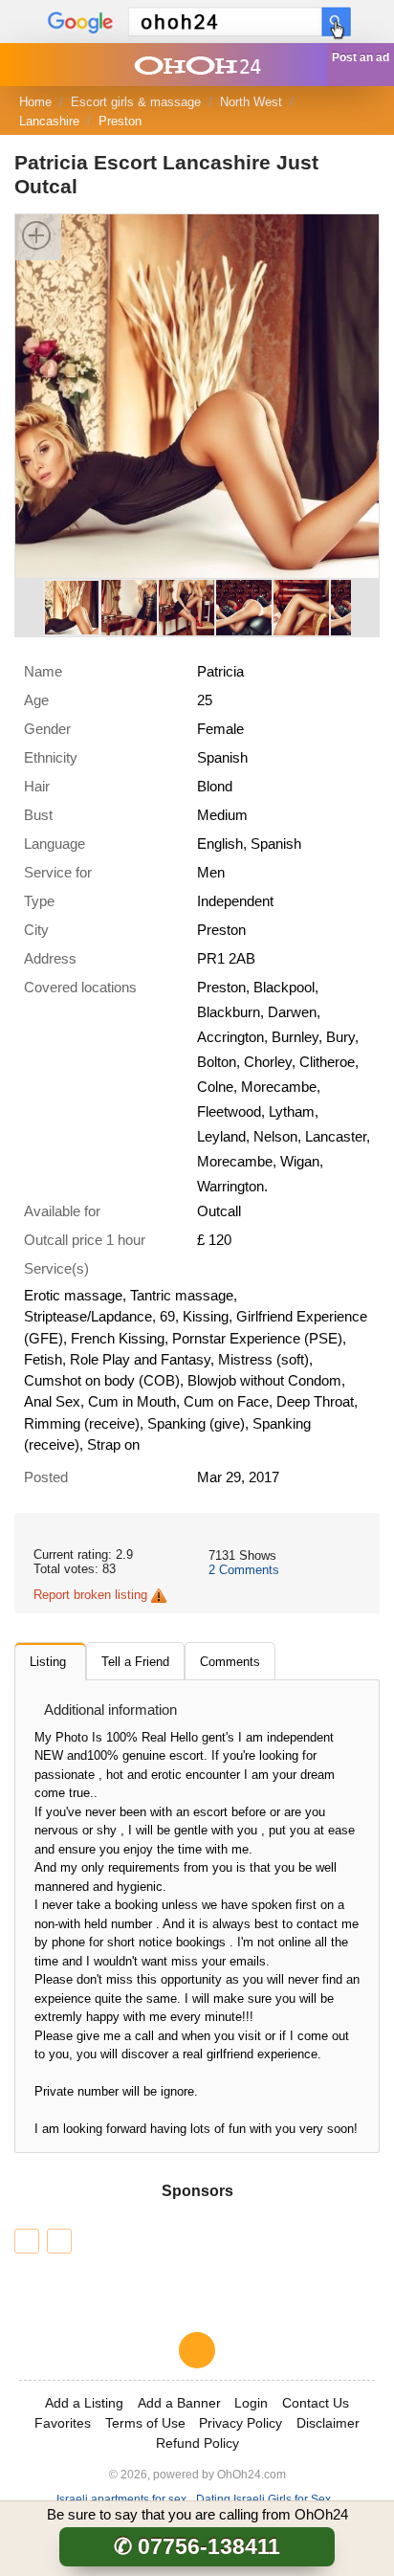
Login (251, 2403)
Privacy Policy (241, 2423)
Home (35, 102)
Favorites (63, 2423)
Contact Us (316, 2403)
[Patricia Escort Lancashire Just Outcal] (197, 395)
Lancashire (49, 121)
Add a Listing (84, 2403)
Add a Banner (179, 2403)
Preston (120, 121)
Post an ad (361, 57)
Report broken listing (90, 1595)
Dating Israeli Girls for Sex (263, 2499)
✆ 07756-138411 (197, 2546)
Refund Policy (197, 2443)
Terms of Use (145, 2423)
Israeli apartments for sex (121, 2499)
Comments (244, 1570)
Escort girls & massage (136, 102)
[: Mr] (27, 2241)
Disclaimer (328, 2423)
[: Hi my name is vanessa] (59, 2241)
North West (251, 102)
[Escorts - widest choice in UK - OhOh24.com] (197, 65)
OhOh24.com (252, 2474)
